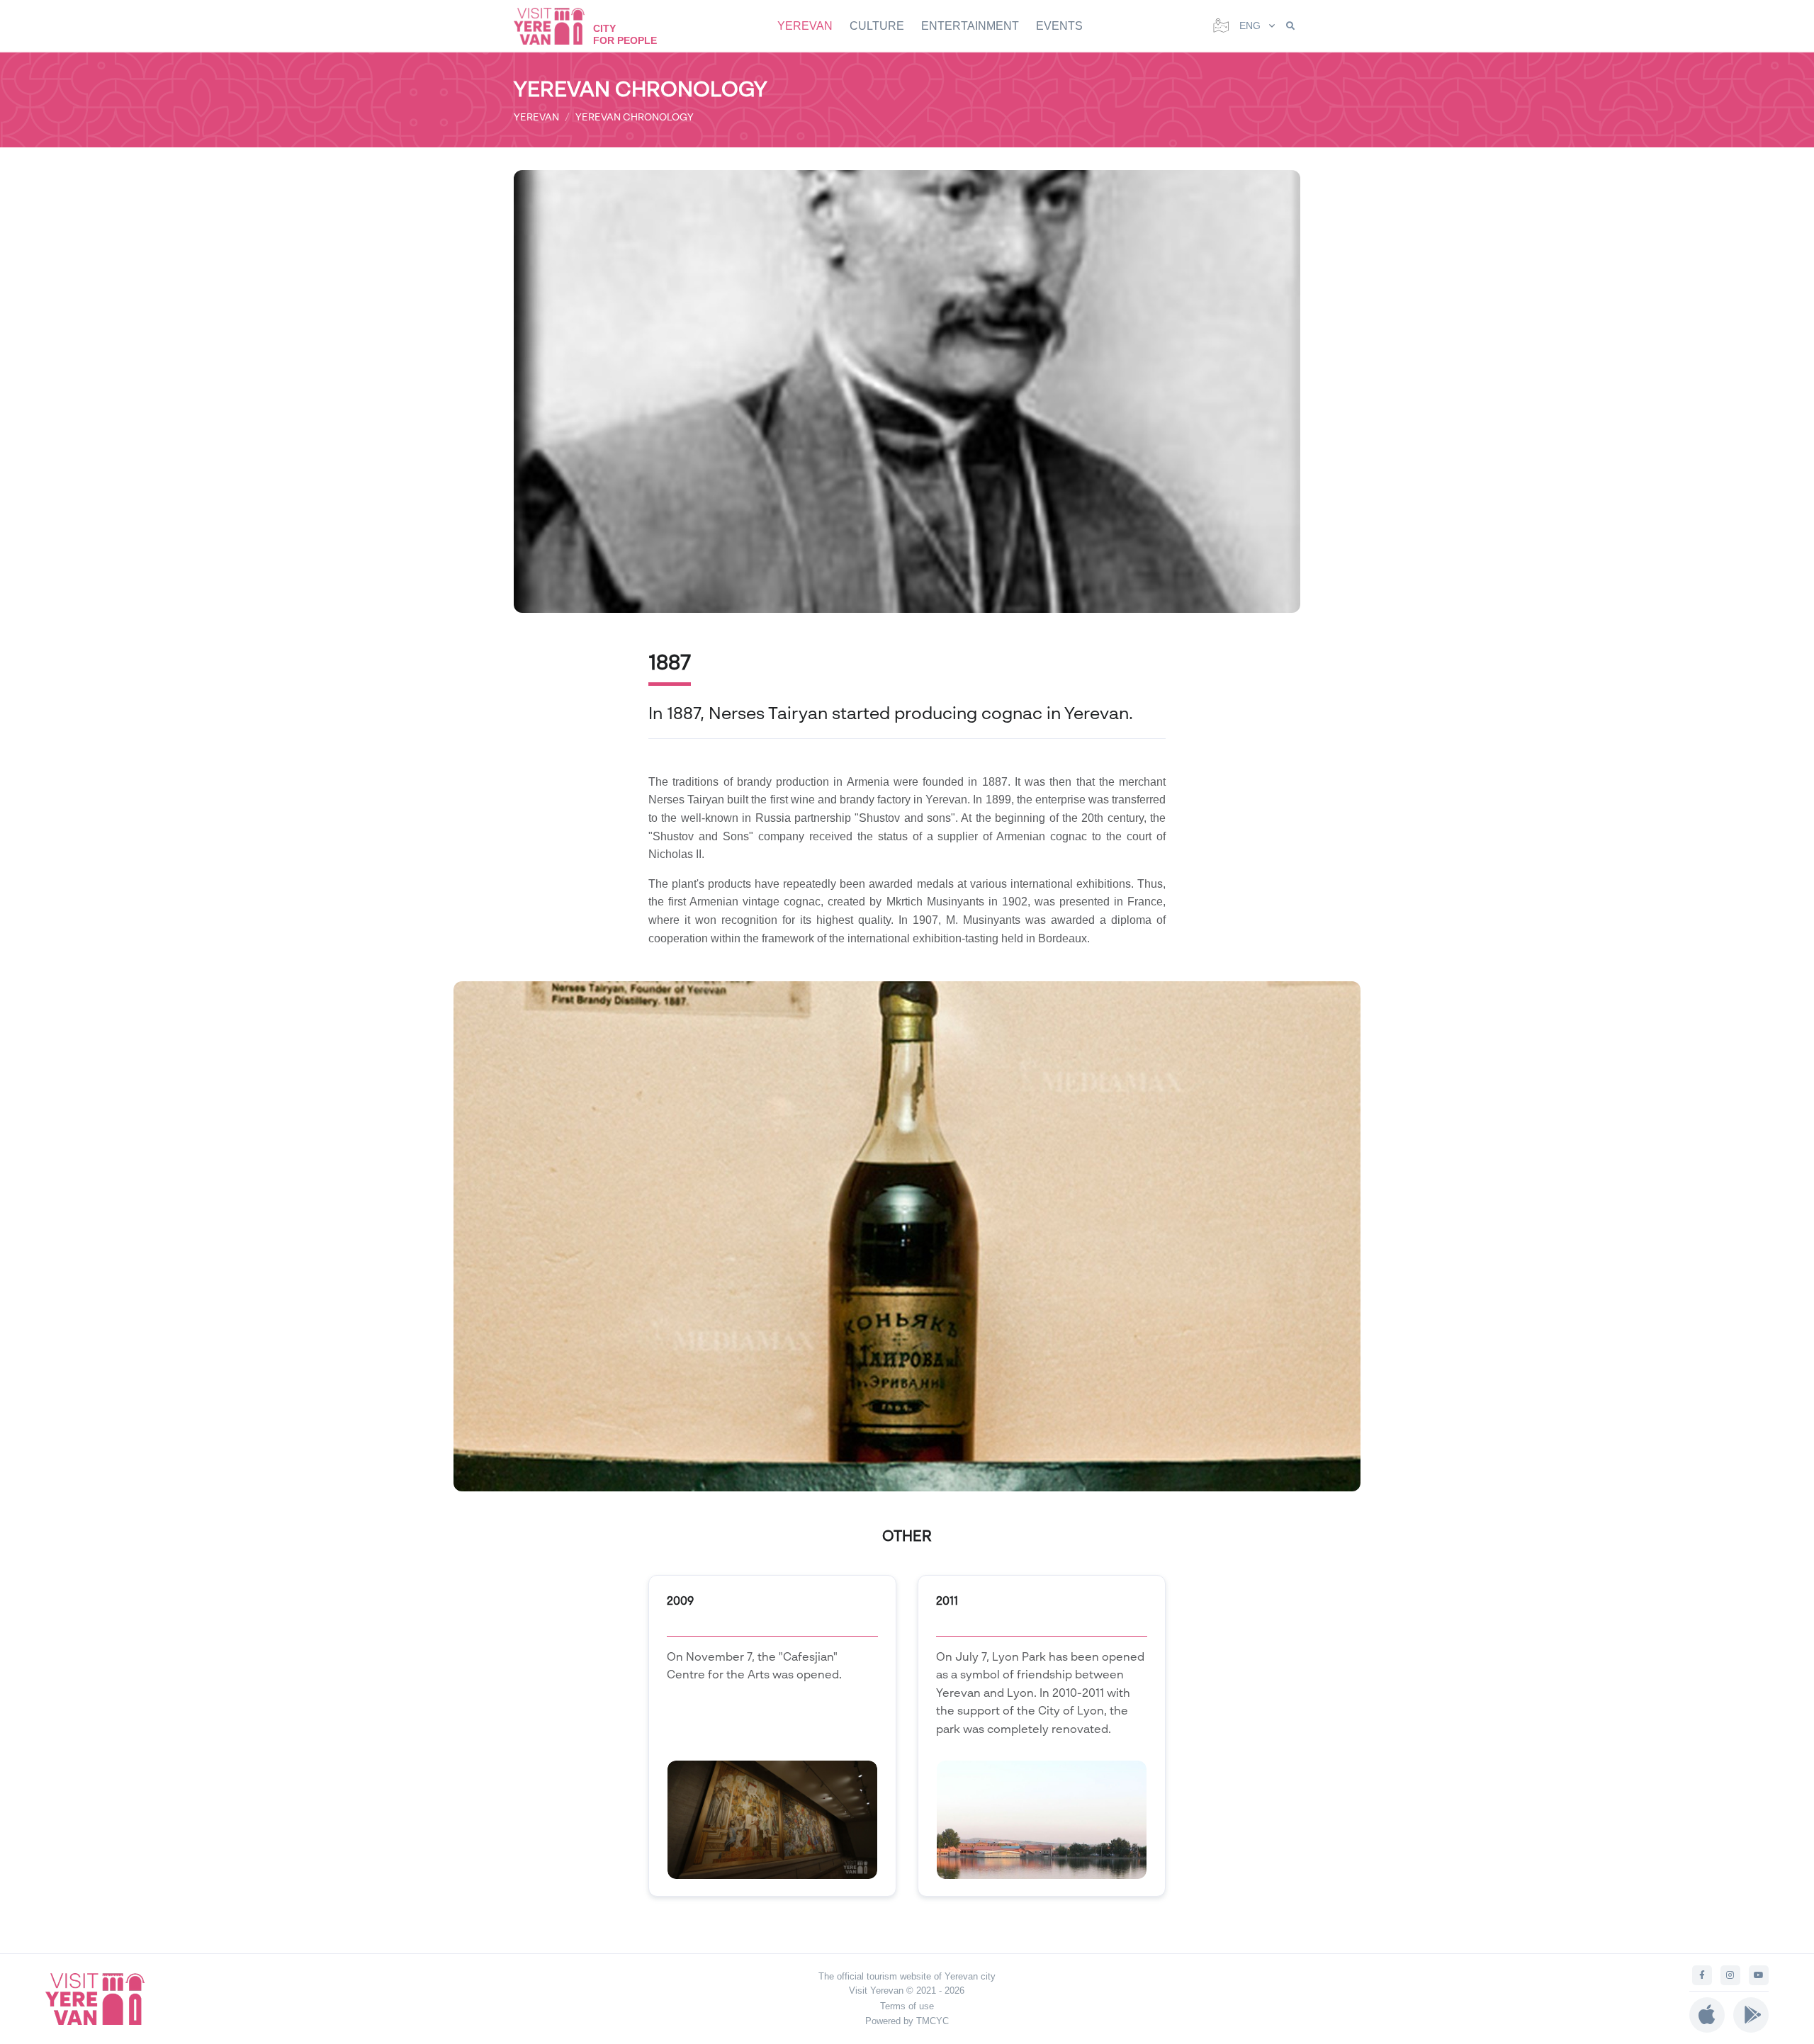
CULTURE (877, 26)
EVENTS (1059, 26)
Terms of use (907, 2006)
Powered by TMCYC (907, 2021)
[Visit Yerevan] (556, 26)
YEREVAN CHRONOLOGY (635, 117)
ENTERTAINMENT (970, 26)
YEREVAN (805, 26)
